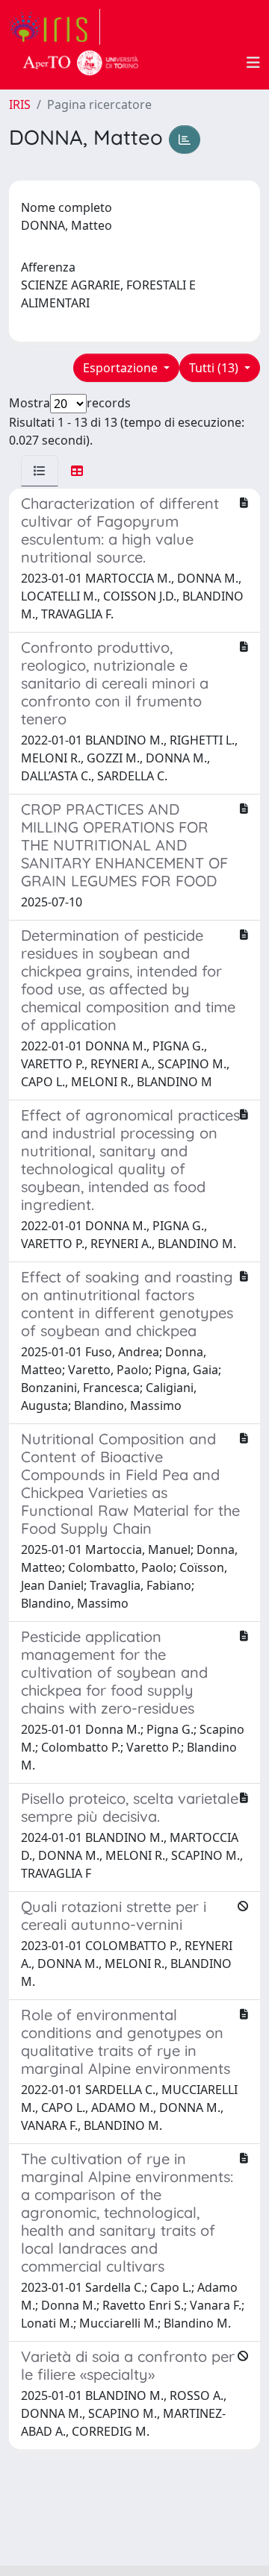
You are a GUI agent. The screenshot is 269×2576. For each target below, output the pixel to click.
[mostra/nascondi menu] (253, 63)
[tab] (40, 471)
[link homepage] (55, 27)
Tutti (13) (215, 368)
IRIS (20, 104)
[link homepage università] (81, 63)
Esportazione (122, 368)
